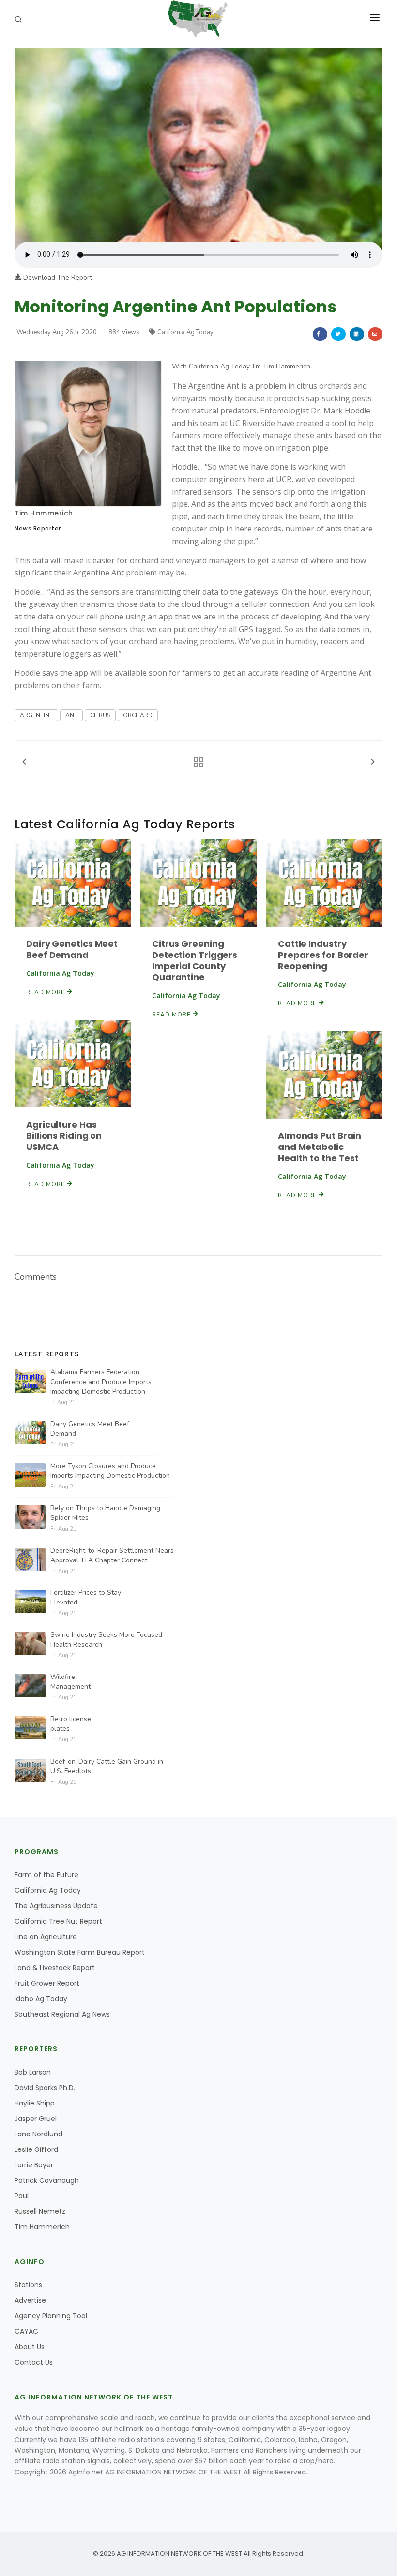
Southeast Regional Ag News (62, 2014)
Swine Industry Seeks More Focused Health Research (106, 1640)
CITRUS (100, 715)
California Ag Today (185, 332)
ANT (71, 715)
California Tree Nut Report (58, 1921)
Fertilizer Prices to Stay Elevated (86, 1597)
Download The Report (57, 277)
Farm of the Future (46, 1875)
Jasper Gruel (36, 2119)
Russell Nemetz (40, 2211)
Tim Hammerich (44, 513)
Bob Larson (33, 2072)
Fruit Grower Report (47, 1983)
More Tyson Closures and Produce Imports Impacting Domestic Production (110, 1471)
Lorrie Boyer (34, 2165)
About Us (30, 2347)
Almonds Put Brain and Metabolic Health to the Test (320, 1147)
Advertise (30, 2300)
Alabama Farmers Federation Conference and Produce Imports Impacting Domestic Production (101, 1382)
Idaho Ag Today (41, 1999)
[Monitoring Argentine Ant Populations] (198, 144)
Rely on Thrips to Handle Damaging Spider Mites (105, 1513)
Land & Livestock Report (55, 1968)
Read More (46, 992)
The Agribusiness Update (56, 1906)
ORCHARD (138, 715)
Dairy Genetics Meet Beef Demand (72, 949)
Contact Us (34, 2362)
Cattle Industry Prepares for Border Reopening (323, 955)
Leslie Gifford (36, 2149)
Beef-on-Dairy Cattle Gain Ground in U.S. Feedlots (107, 1766)
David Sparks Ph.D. (45, 2088)
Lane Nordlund (38, 2134)
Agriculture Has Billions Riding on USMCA (64, 1136)
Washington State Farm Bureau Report (80, 1952)
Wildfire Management (70, 1682)
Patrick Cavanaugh (47, 2180)
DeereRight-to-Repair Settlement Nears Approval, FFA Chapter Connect (112, 1555)
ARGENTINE (36, 715)
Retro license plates (71, 1724)
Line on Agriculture (46, 1937)
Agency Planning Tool (51, 2316)
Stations (28, 2285)
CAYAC (26, 2331)
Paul (22, 2196)
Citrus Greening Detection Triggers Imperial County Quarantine (195, 960)
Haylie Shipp (35, 2103)
